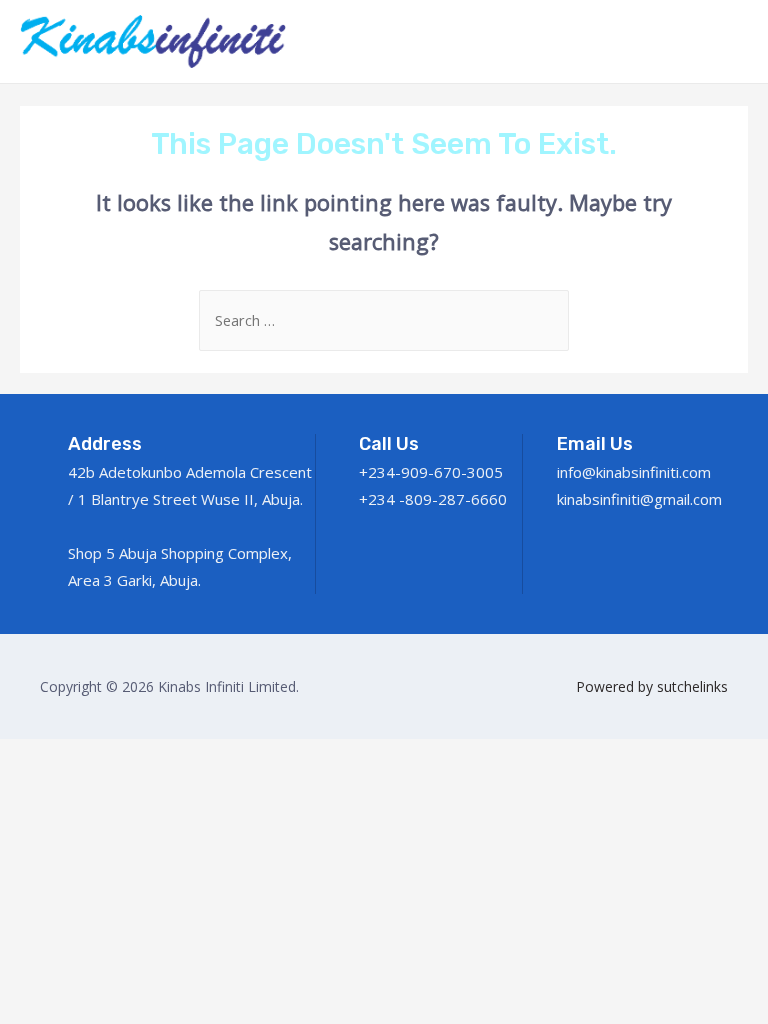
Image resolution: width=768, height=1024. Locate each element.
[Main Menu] (726, 41)
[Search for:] (384, 320)
